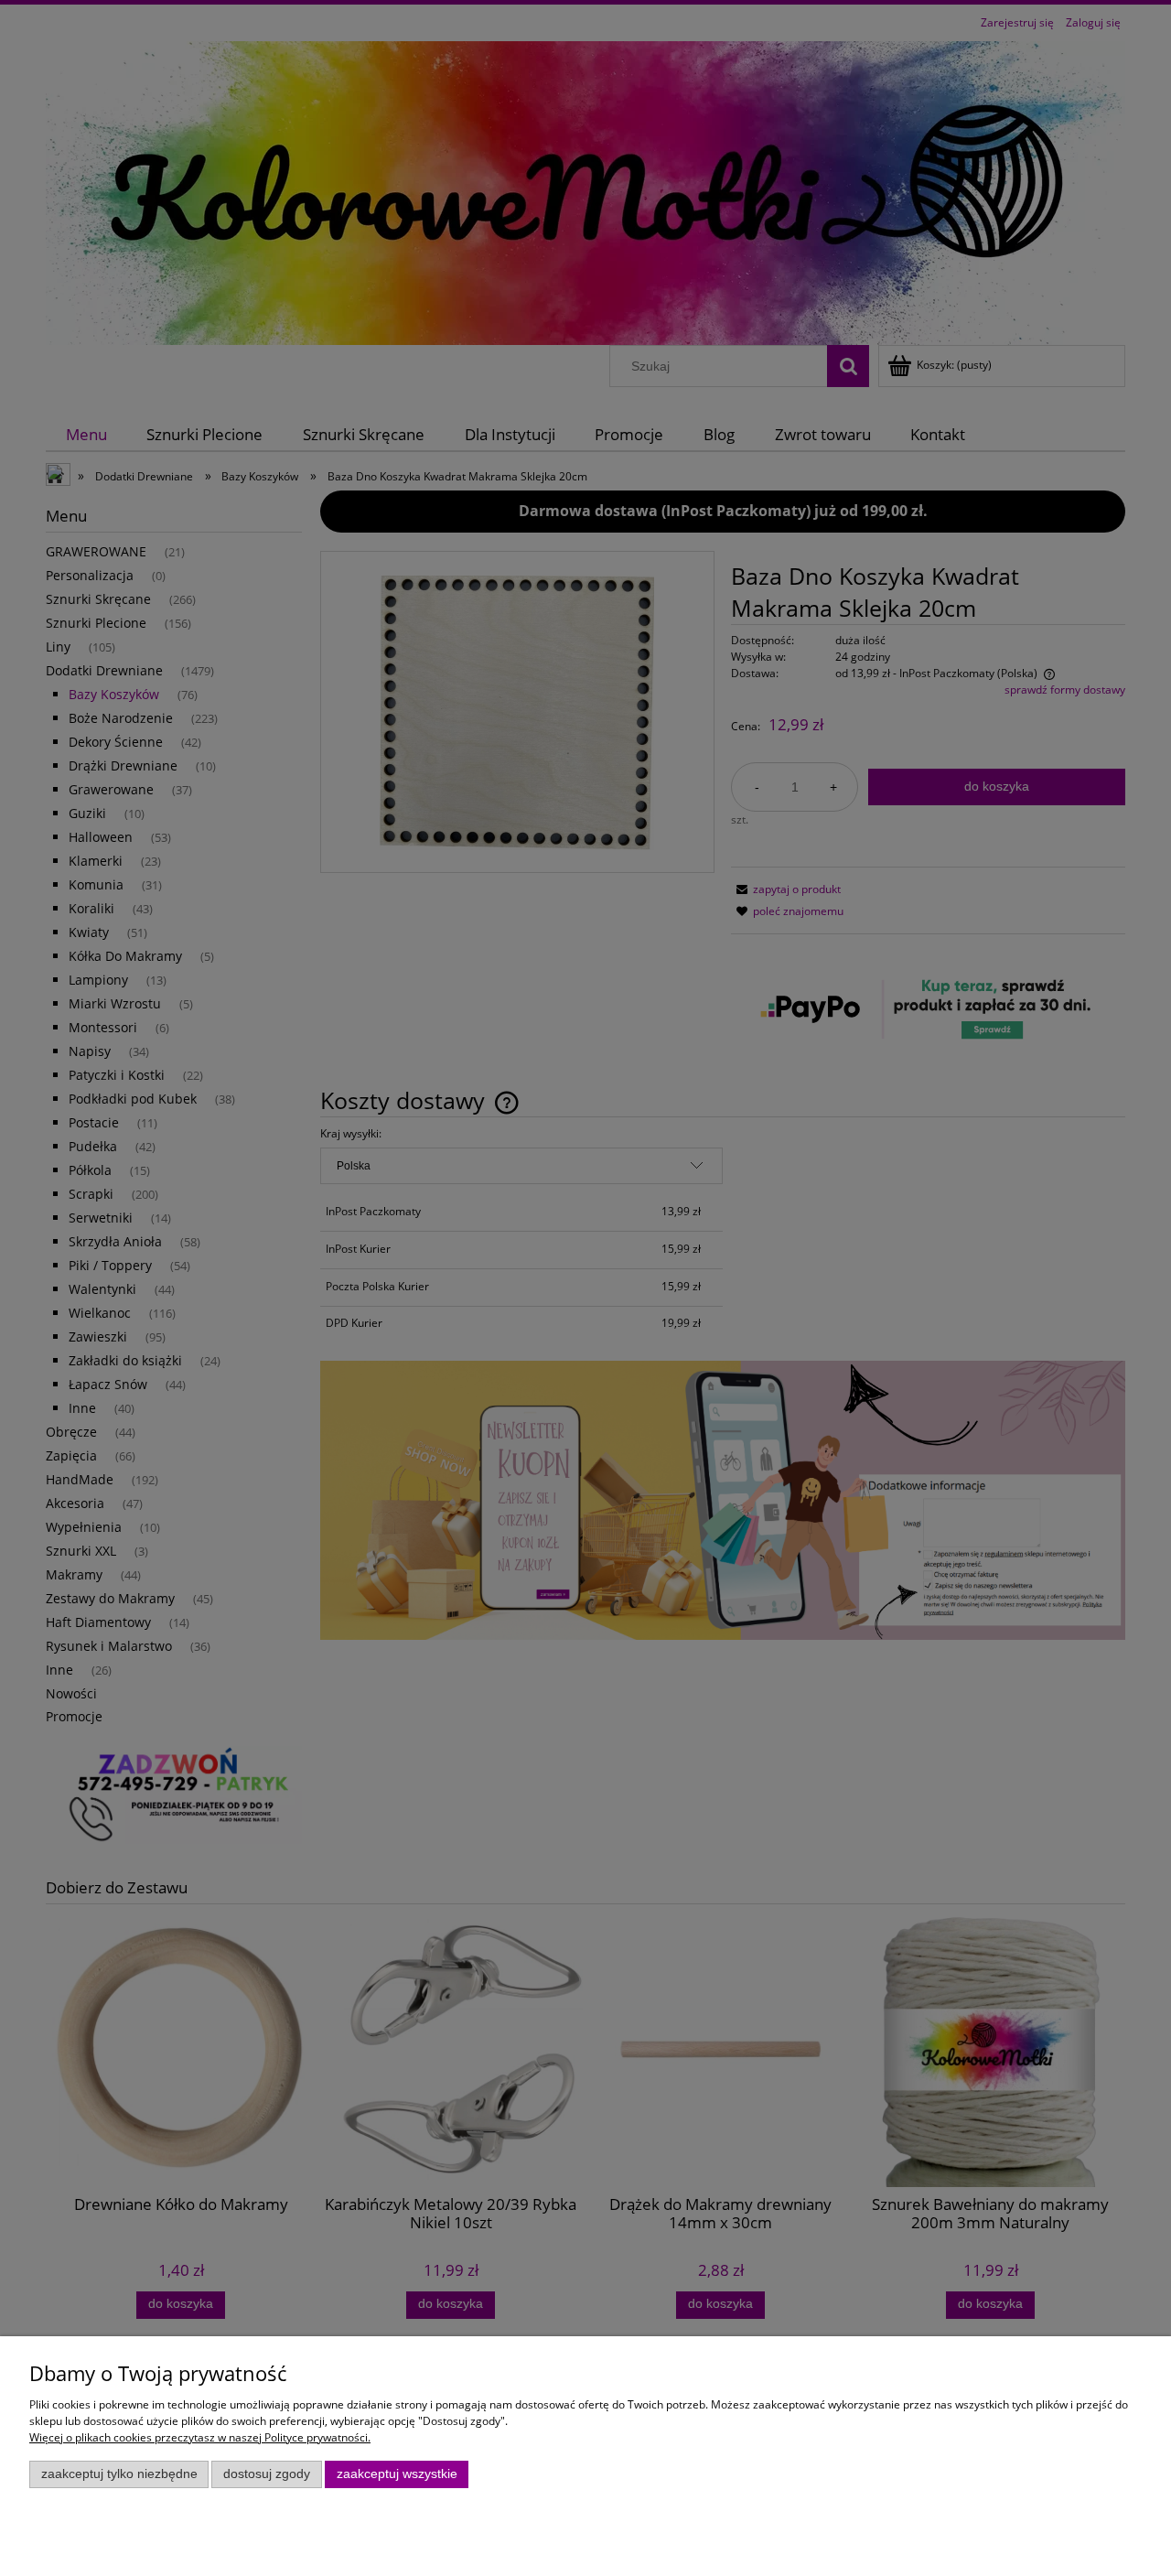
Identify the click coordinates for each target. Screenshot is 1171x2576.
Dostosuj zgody (267, 2474)
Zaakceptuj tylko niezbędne (119, 2474)
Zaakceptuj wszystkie (397, 2474)
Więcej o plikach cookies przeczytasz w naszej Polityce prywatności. (200, 2437)
